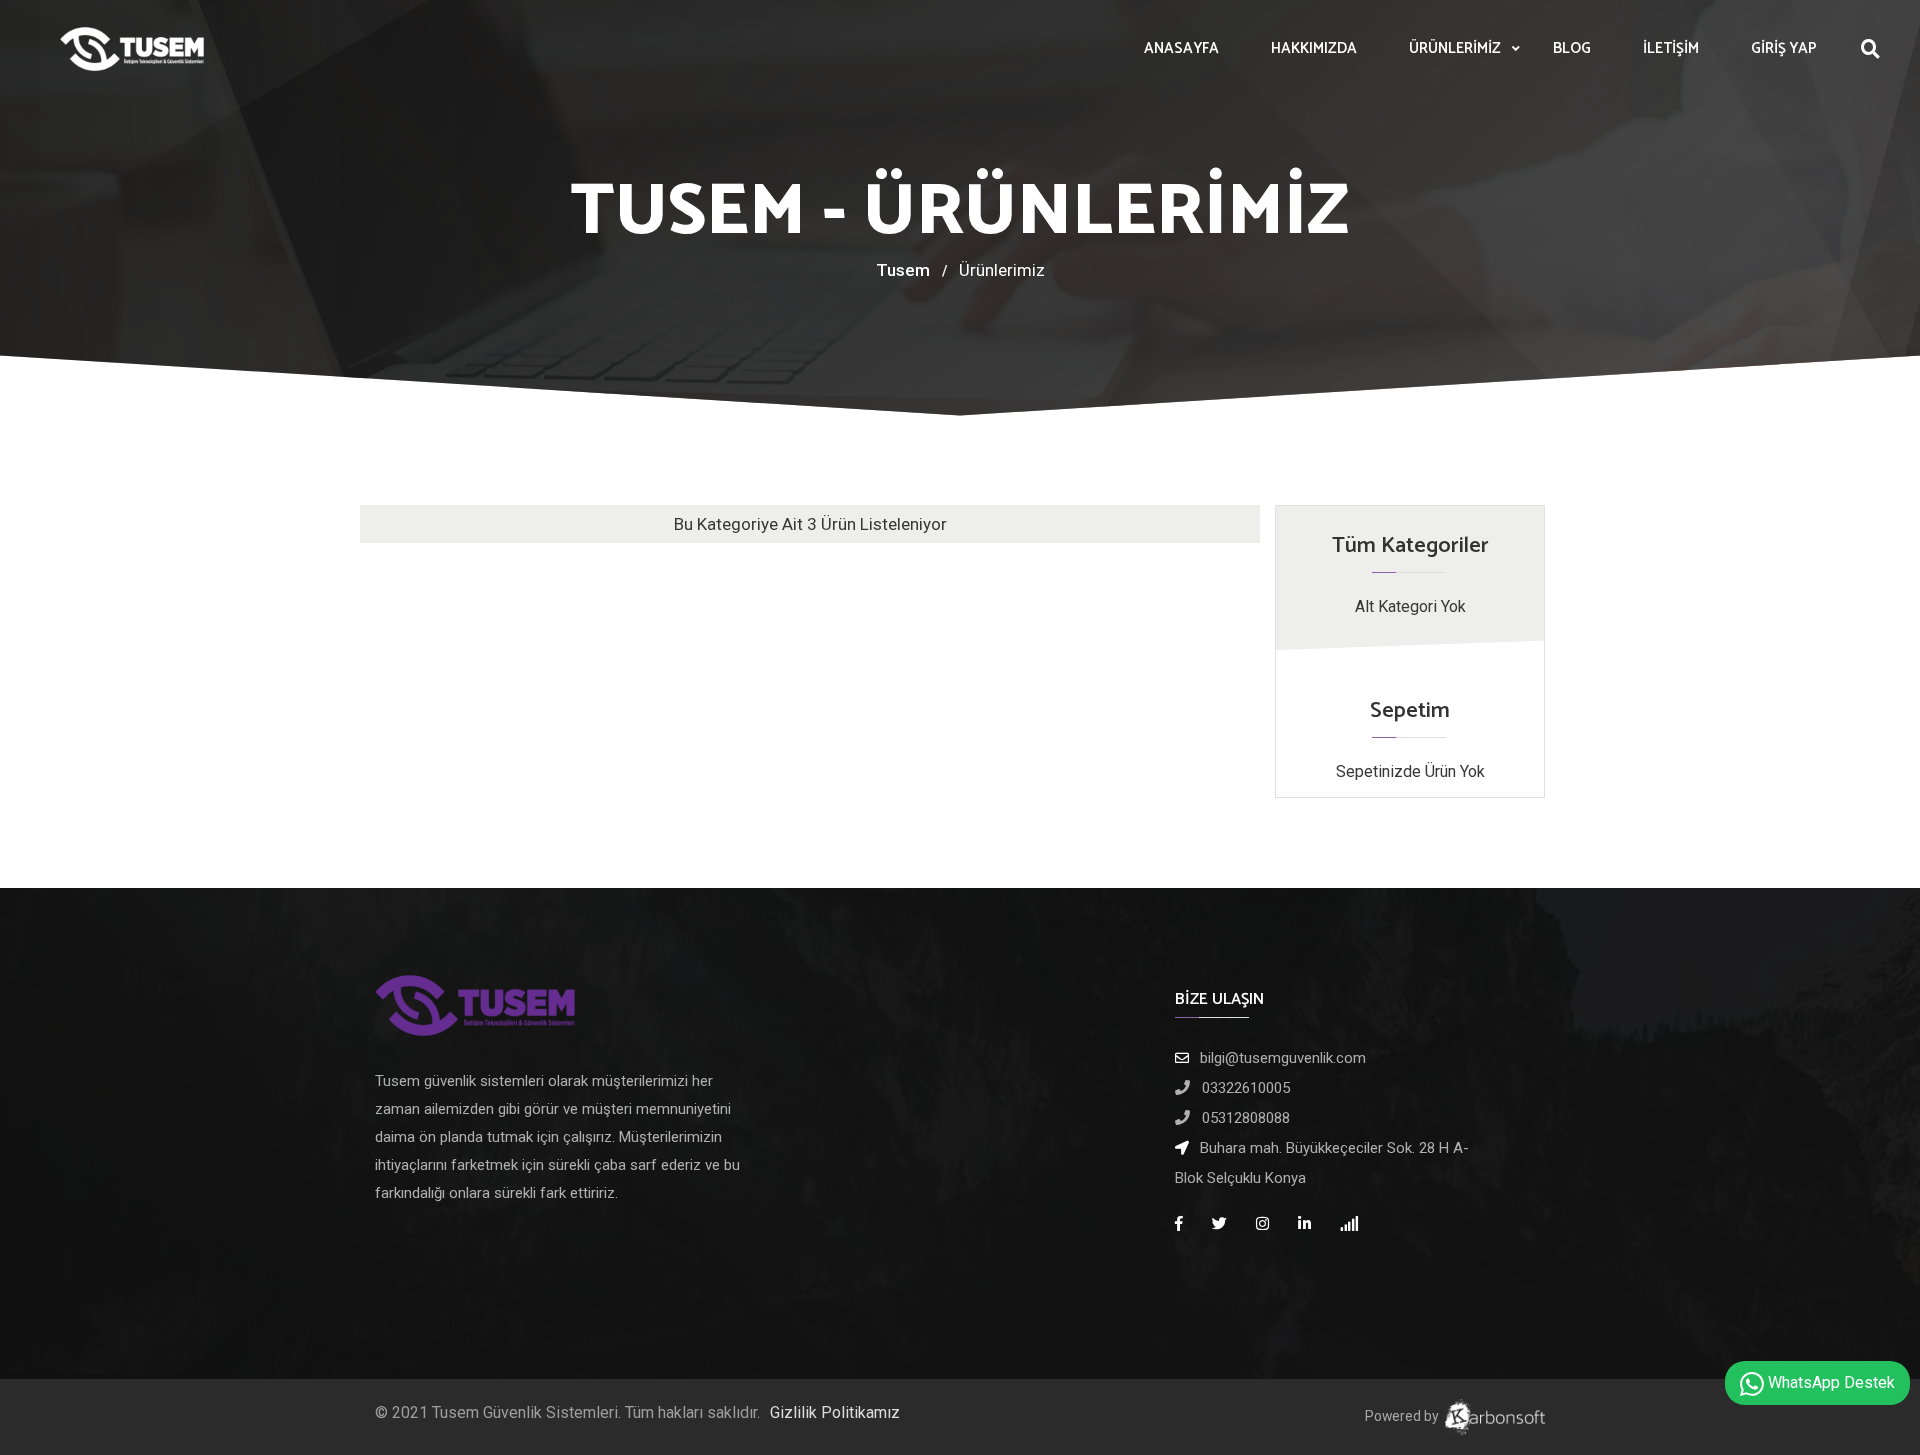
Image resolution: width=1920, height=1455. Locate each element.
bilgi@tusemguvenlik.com (1283, 1058)
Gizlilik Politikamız (835, 1412)
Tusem (903, 270)
